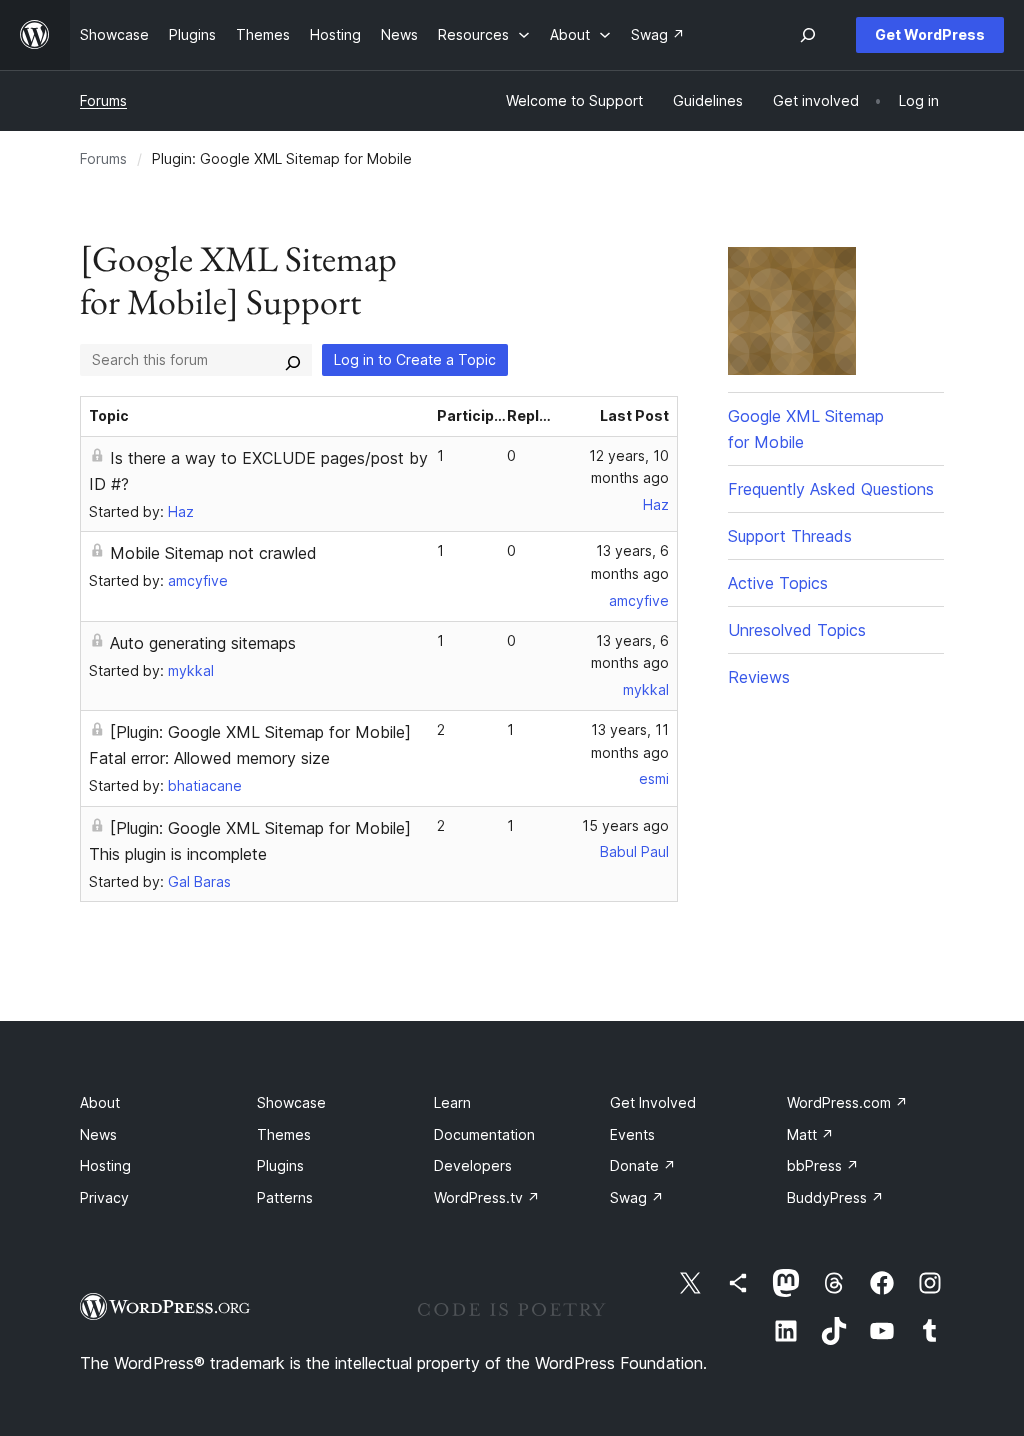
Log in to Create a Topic (415, 359)
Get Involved (653, 1102)
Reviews (759, 677)
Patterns (285, 1197)
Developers (473, 1165)
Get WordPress (930, 34)
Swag (637, 1197)
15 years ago (625, 825)
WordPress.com (847, 1102)
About (100, 1102)
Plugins (280, 1165)
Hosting (105, 1165)
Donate (643, 1165)
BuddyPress (835, 1197)
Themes (284, 1134)
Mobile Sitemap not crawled (213, 553)
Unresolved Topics (797, 630)
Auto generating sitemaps (203, 643)
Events (632, 1134)
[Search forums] (293, 360)
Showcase (291, 1102)
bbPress (823, 1165)
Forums (103, 100)
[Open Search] (808, 35)
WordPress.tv (487, 1197)
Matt (810, 1134)
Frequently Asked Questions (831, 489)
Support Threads (790, 536)
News (98, 1134)
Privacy (104, 1197)
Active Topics (778, 583)
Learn (452, 1102)
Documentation (484, 1134)
